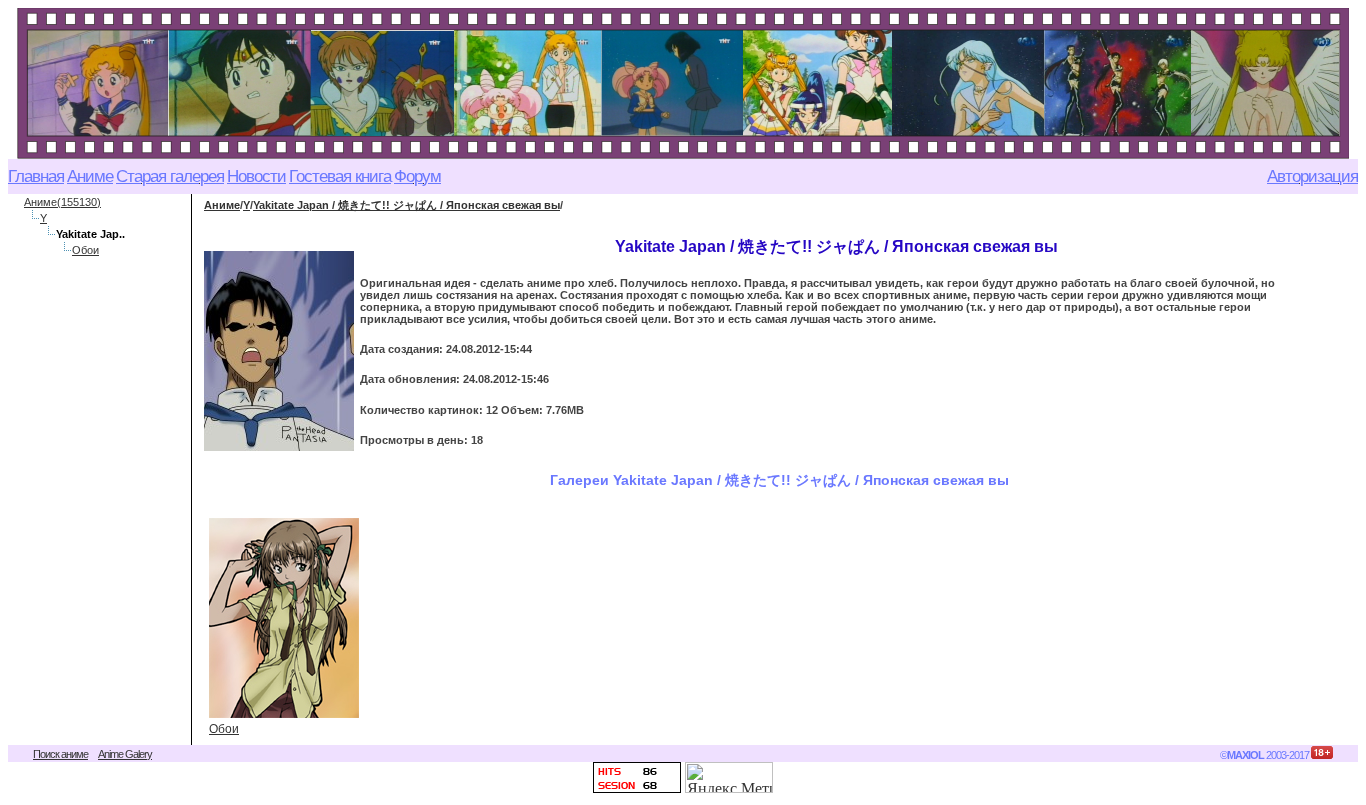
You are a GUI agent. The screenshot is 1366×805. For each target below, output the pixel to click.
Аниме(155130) (62, 202)
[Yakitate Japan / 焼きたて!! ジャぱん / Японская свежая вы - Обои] (284, 618)
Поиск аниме (60, 754)
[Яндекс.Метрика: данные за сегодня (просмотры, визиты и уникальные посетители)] (729, 777)
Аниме (222, 205)
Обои (85, 250)
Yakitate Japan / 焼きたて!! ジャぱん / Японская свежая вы (406, 205)
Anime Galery (125, 754)
